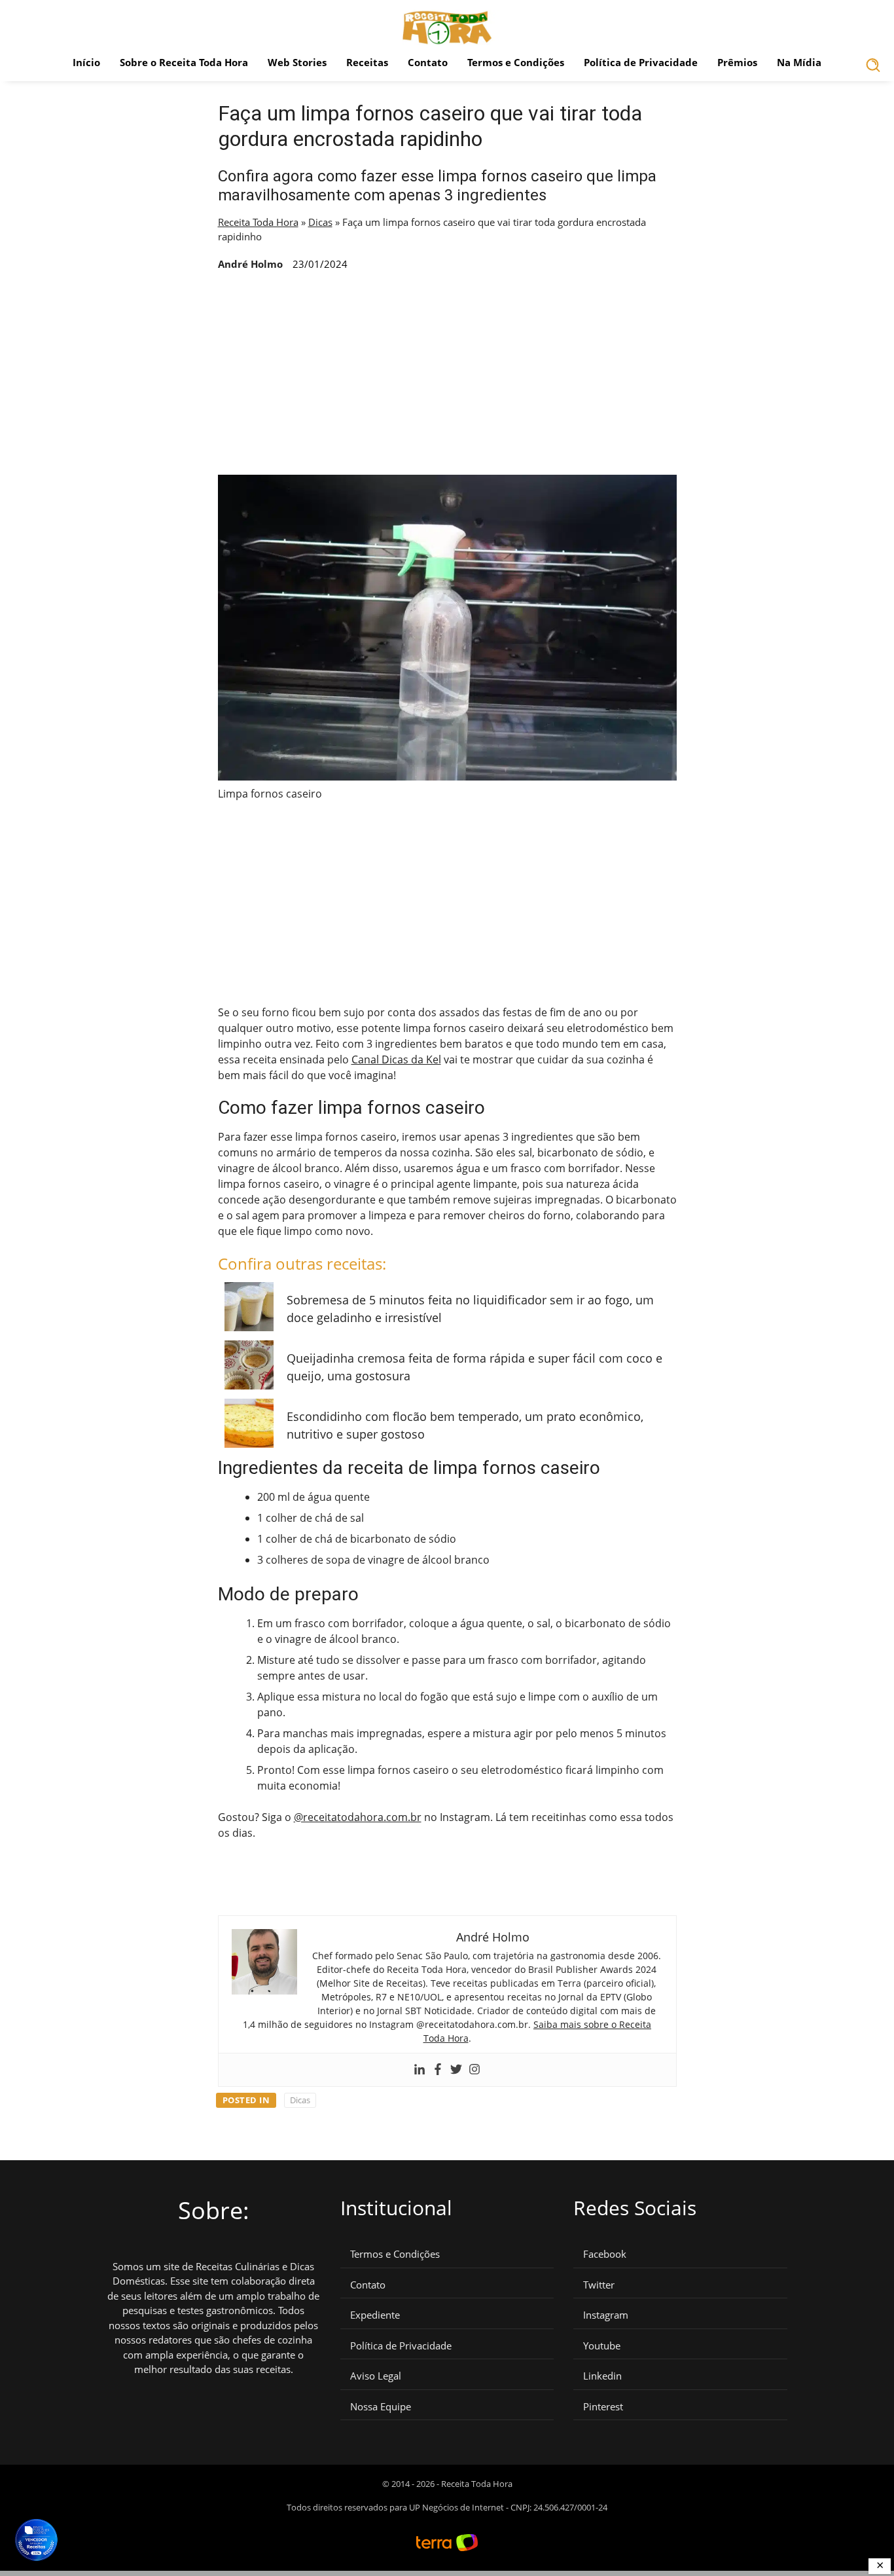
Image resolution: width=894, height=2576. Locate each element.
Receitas (367, 62)
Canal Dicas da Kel (396, 1059)
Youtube (602, 2346)
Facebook (605, 2254)
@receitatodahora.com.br (358, 1817)
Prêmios (737, 62)
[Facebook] (438, 2070)
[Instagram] (474, 2070)
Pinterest (603, 2407)
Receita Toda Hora (258, 222)
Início (86, 62)
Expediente (375, 2315)
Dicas (320, 222)
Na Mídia (799, 62)
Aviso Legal (376, 2376)
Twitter (599, 2285)
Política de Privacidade (641, 62)
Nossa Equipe (381, 2407)
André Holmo (250, 264)
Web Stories (297, 62)
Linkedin (602, 2376)
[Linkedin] (420, 2070)
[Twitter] (456, 2070)
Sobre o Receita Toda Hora (184, 62)
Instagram (606, 2315)
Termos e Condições (516, 62)
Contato (428, 62)
